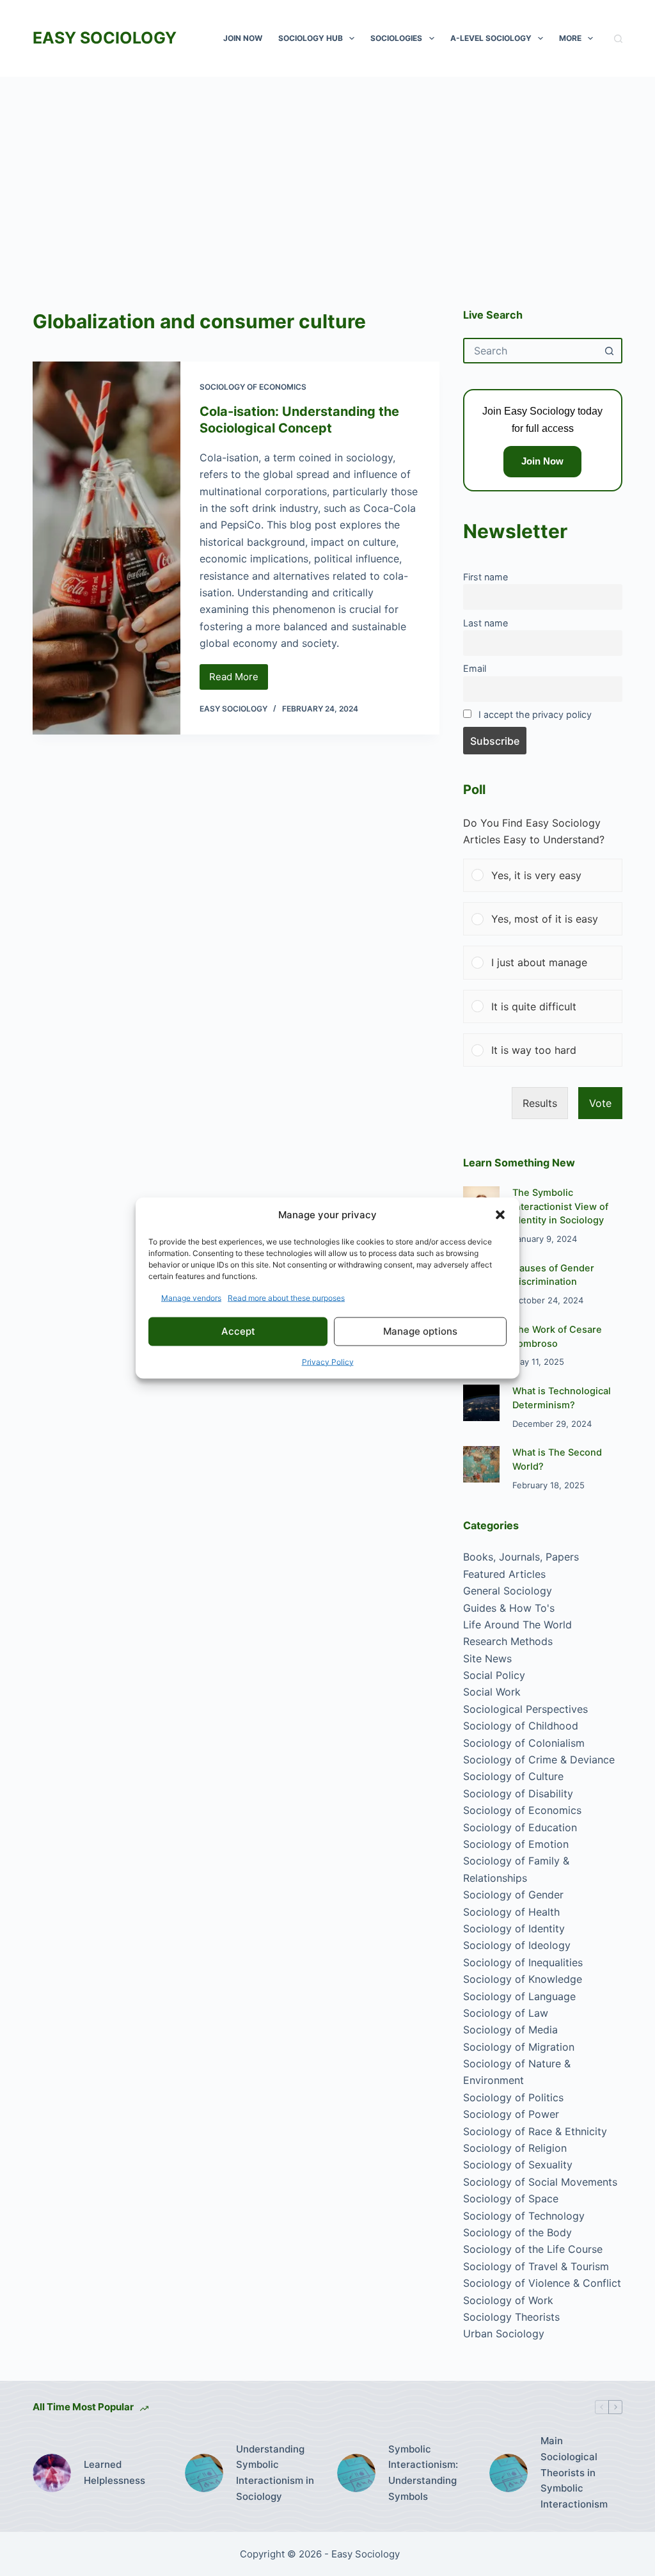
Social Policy (494, 1675)
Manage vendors (191, 1297)
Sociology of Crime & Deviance (539, 1760)
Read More (239, 680)
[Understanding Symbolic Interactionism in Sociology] (204, 2473)
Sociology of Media (510, 2030)
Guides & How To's (509, 1608)
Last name (485, 623)
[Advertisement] (327, 173)
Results (540, 1103)
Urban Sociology (504, 2334)
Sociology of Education (520, 1827)
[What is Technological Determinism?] (481, 1403)
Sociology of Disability (518, 1793)
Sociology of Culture (513, 1776)
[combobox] (531, 351)
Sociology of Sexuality (518, 2165)
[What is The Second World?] (481, 1464)
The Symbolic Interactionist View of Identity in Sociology (560, 1207)
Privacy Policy (328, 1361)
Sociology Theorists (511, 2317)
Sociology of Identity (514, 1928)
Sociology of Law (506, 2013)
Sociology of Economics (253, 387)
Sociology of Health (511, 1912)
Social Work (492, 1692)
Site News (487, 1658)
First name (485, 577)
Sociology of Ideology (517, 1945)
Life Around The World (517, 1625)
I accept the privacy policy (535, 714)
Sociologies (396, 38)
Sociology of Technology (524, 2216)
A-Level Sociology (491, 38)
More (570, 38)
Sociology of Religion (515, 2148)
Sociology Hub (311, 38)
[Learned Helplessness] (52, 2473)
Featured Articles (504, 1574)
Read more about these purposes (286, 1297)
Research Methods (508, 1641)
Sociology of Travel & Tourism (536, 2266)
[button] (500, 1215)
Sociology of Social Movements (540, 2182)
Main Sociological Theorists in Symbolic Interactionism (574, 2472)
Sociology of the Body (517, 2232)
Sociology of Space (511, 2198)
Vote (600, 1103)
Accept (238, 1331)
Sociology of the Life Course (533, 2249)
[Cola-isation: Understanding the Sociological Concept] (106, 548)
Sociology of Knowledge (523, 1979)
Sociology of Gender (513, 1895)
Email (475, 668)
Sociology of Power (511, 2114)
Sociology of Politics (513, 2097)
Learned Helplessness (114, 2472)
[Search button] (610, 351)
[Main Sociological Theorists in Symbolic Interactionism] (509, 2473)
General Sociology (508, 1591)
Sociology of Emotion (516, 1844)
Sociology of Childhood (521, 1726)
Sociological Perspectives (525, 1709)
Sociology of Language (519, 1996)
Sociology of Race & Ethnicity (535, 2131)
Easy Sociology (105, 38)
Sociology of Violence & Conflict (542, 2283)
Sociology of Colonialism (524, 1743)
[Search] (618, 39)
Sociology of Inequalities (523, 1962)
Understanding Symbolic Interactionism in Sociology (275, 2473)
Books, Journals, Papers (521, 1557)
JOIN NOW (243, 38)
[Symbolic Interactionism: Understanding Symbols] (356, 2473)
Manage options (420, 1331)
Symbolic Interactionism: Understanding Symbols (423, 2473)
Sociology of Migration (519, 2047)
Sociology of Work (508, 2300)
